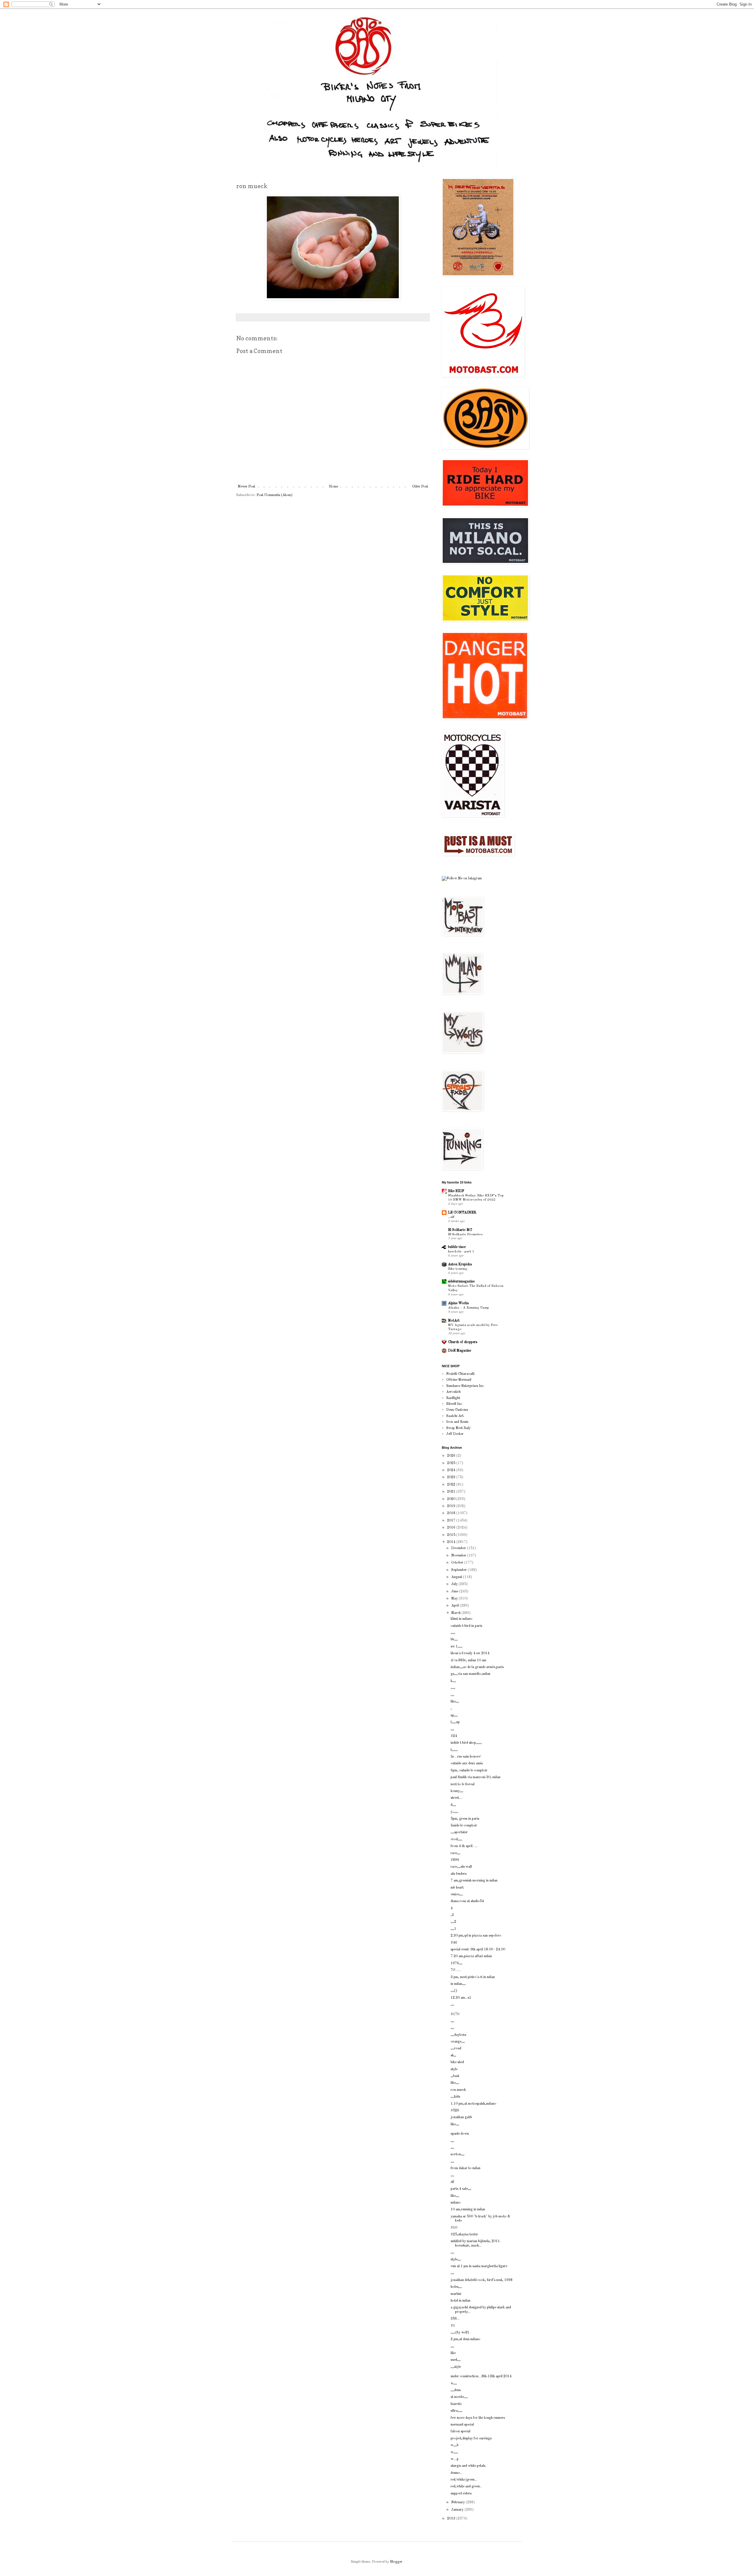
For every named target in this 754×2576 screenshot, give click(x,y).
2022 (452, 1485)
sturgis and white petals (468, 2466)
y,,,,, (454, 1812)
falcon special (460, 2431)
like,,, (455, 1702)
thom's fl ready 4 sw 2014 (470, 1653)
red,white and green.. (466, 2487)
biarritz (456, 2404)
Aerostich (453, 1392)
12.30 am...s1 (461, 1998)
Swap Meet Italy (458, 1428)
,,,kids (455, 2097)
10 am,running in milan (468, 2209)
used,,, (456, 2360)
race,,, (455, 1853)
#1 (453, 2326)
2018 (452, 1513)
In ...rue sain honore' (466, 1757)
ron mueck (458, 2090)
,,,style (456, 2367)
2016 (452, 1528)
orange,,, (458, 2042)
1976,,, (457, 1963)
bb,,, (454, 1640)
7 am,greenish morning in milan (474, 1881)
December (459, 1548)
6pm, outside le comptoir (469, 1771)
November (459, 1556)
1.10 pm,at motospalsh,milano (473, 2104)
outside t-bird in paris (466, 1626)
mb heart (457, 1888)
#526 (455, 2111)
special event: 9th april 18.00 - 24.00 (478, 1950)
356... (455, 2319)
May (455, 1599)
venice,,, (457, 1894)
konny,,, (457, 1791)
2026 (452, 1456)
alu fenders (459, 1874)
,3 (452, 1915)
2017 (452, 1521)
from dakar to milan (466, 2168)
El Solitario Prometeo (465, 1234)
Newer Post (246, 487)
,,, (452, 1695)
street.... (457, 1798)
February (458, 2502)
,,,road (456, 2048)
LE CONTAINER (462, 1213)
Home (334, 487)
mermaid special (462, 2425)
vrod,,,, (457, 1839)
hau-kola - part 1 (461, 1251)
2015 (452, 1535)
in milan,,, (458, 1984)
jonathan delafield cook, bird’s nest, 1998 (482, 2280)
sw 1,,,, (457, 1647)
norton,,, (458, 2154)
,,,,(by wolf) (460, 2333)
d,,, (453, 1805)
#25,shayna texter (464, 2234)
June (455, 1592)
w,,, (454, 2383)
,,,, (453, 1633)
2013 (452, 2519)
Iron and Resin (457, 1422)
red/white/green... (464, 2480)
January (458, 2510)
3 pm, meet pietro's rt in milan (473, 1977)
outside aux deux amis (467, 1763)
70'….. (456, 1970)
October (458, 1563)
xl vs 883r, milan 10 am (468, 1660)
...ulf (451, 1217)
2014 (452, 1542)
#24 (454, 1736)
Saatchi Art (455, 1416)
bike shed (457, 2062)
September (459, 1570)
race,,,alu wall (461, 1867)
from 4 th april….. (464, 1846)
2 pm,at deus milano (466, 2339)
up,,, (454, 1715)
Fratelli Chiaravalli (460, 1374)
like (453, 2353)
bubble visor (457, 1247)
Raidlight (453, 1398)
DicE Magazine (459, 1351)
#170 (455, 2014)
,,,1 (453, 1929)
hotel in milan (460, 2301)
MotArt (454, 1321)
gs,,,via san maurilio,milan (471, 1674)
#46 (454, 1943)
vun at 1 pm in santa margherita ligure (479, 2266)
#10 (454, 2228)
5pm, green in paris (465, 1819)
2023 (452, 1477)
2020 (452, 1499)
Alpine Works (458, 1303)
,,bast (455, 2076)
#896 (455, 1860)
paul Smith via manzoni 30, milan (476, 1777)
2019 (452, 1506)
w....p (455, 2459)
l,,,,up (455, 1722)
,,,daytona (458, 2035)
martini (456, 2294)
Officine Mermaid (459, 1380)
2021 (452, 1492)
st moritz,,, (459, 2397)
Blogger (396, 2562)
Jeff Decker (455, 1434)
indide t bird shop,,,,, (466, 1743)
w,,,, (454, 2452)
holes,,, (456, 2287)
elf (452, 2182)
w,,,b (455, 2445)
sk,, (453, 2056)
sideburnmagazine (461, 1282)
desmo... (457, 2473)
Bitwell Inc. (454, 1404)
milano (456, 2203)
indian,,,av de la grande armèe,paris (477, 1667)
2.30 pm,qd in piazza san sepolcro (476, 1936)
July (455, 1584)
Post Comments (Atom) (275, 495)
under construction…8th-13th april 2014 (481, 2376)
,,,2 (453, 1922)
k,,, (453, 1681)
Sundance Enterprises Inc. (465, 1386)
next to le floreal (463, 1784)
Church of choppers (463, 1342)
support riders (461, 2494)
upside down (460, 2134)
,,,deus (456, 2390)
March (456, 1613)
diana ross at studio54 (467, 1901)
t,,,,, (454, 1750)
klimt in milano (462, 1619)
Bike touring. (458, 1269)
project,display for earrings (471, 2439)
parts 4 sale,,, (461, 2189)
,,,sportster (459, 1832)
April (455, 1606)
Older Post (420, 487)
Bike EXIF (456, 1191)
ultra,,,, (457, 2411)
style (454, 2069)
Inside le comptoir (464, 1826)
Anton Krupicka (460, 1264)
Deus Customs (457, 1410)
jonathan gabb (461, 2117)
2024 (452, 1470)
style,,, (456, 2260)
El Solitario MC (460, 1230)
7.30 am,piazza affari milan (471, 1956)
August (457, 1577)
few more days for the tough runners (478, 2418)
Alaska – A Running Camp (468, 1308)
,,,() (454, 1991)
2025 (452, 1463)
